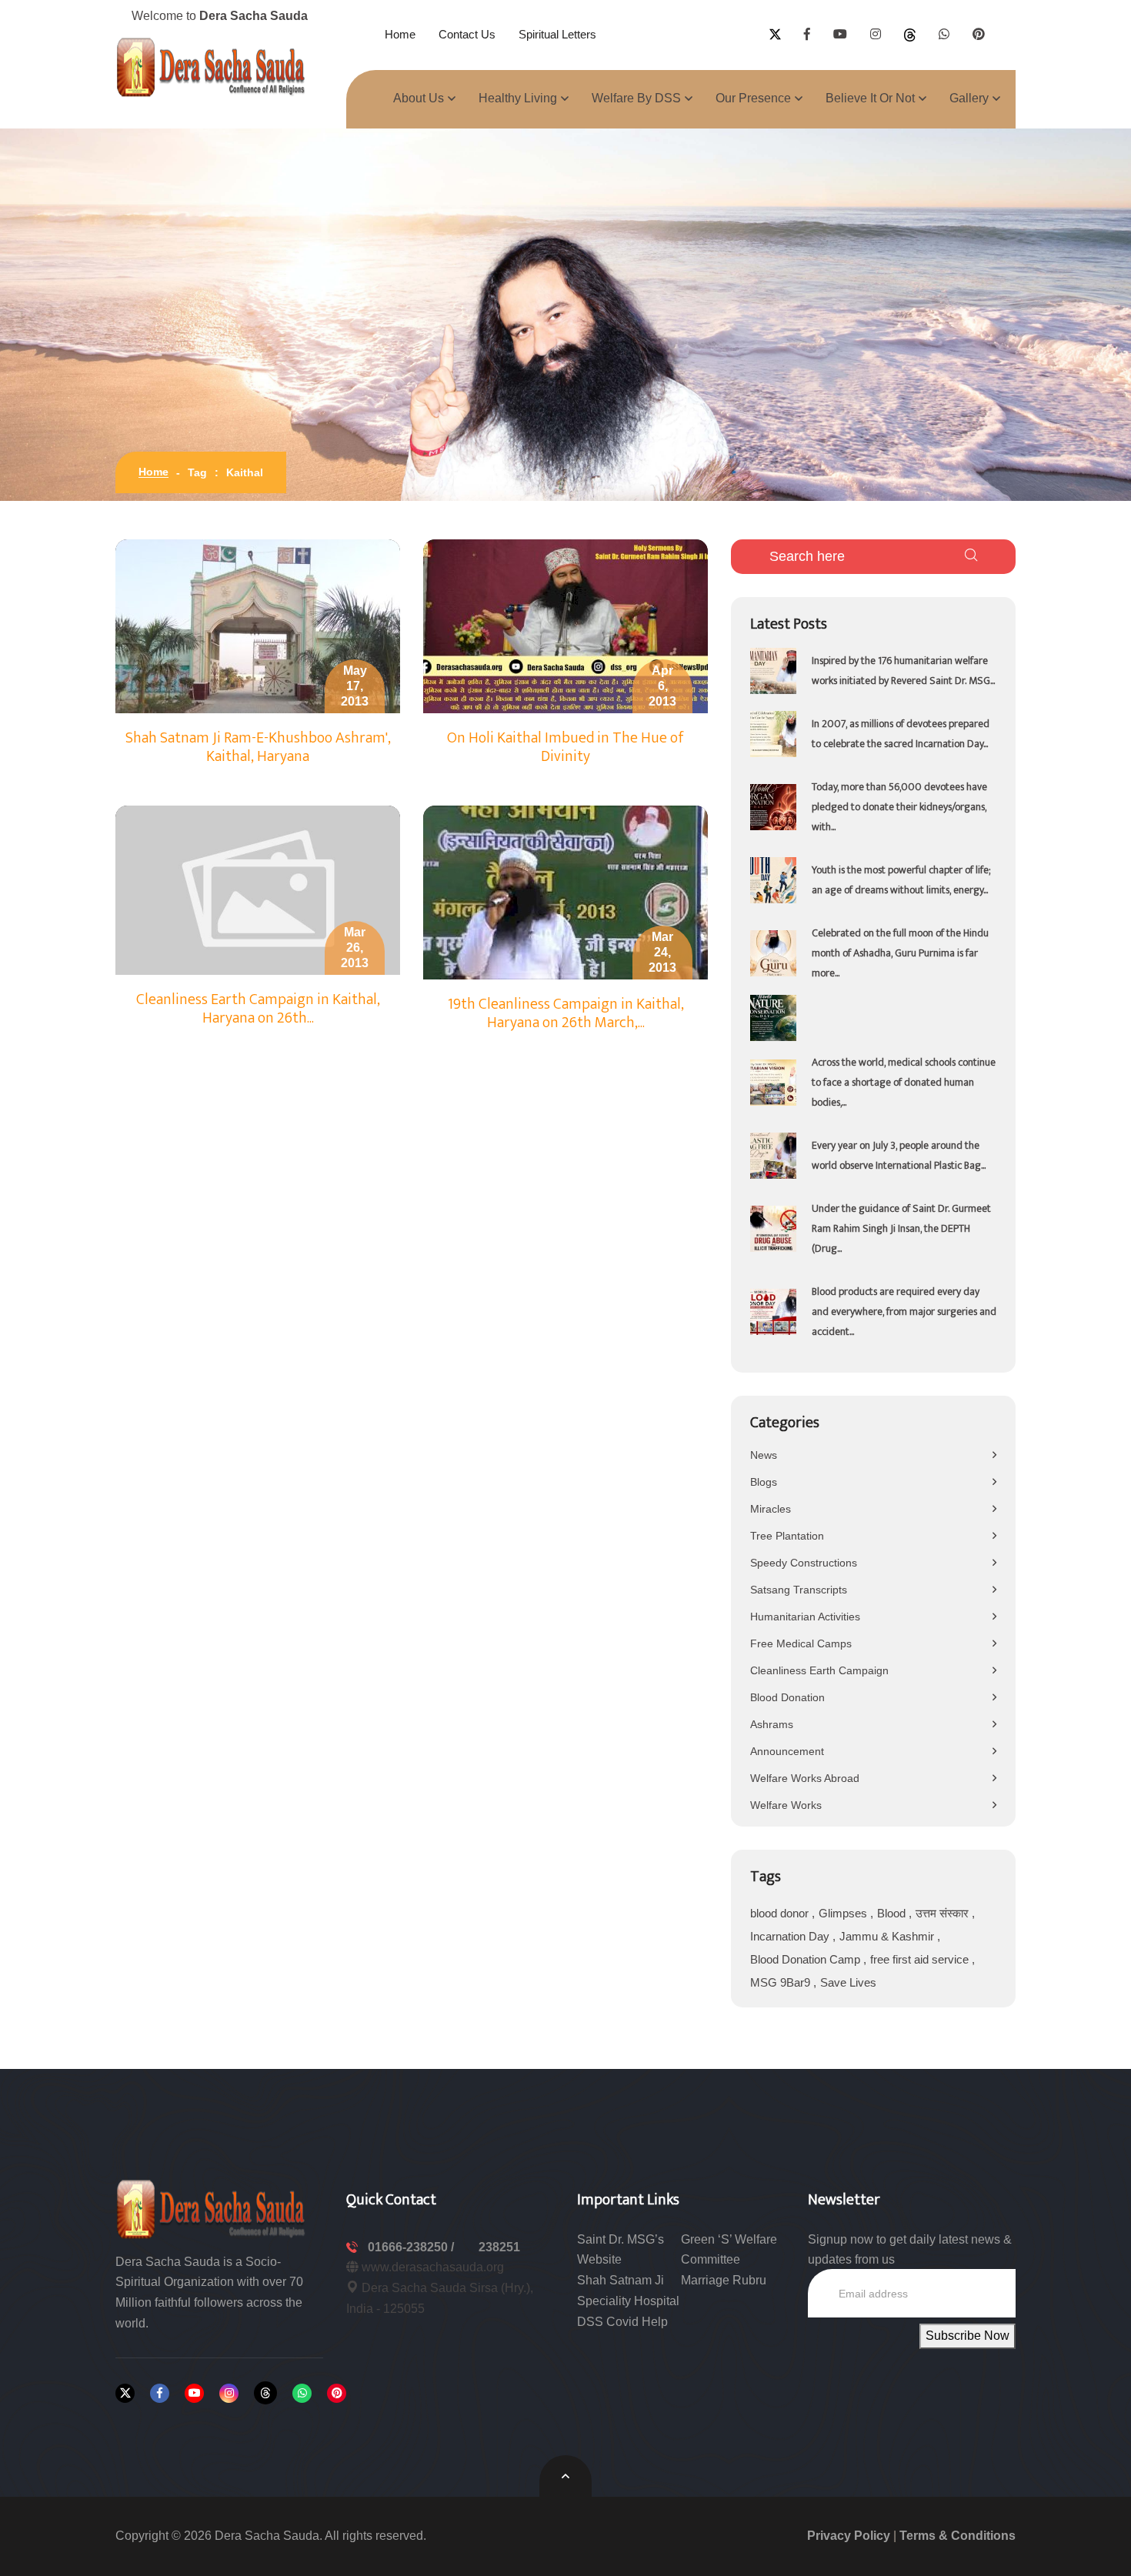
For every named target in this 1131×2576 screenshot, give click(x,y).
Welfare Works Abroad (805, 1778)
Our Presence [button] (753, 98)
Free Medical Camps (801, 1643)
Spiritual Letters (557, 34)
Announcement (787, 1751)
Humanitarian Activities (805, 1617)
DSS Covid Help (622, 2322)
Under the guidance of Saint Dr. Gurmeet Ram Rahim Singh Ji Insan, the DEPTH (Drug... (901, 1228)
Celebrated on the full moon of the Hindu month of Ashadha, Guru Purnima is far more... (900, 953)
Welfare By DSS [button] (636, 98)
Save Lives (848, 1982)
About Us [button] (419, 98)
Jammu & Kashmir (888, 1936)
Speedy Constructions (804, 1563)
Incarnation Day (791, 1936)
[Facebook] (160, 2393)
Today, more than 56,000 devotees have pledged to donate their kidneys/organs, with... (899, 807)
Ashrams (772, 1724)
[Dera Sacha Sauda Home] (212, 67)
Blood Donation (787, 1697)
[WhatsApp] (302, 2393)
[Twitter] (125, 2393)
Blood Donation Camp (807, 1959)
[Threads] (265, 2393)
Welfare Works (786, 1805)
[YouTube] (194, 2393)
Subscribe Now (968, 2336)
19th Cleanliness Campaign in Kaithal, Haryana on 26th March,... (566, 1013)
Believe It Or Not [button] (870, 98)
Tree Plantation (787, 1536)
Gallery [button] (969, 98)
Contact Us (467, 34)
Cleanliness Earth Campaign (819, 1670)
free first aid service (921, 1959)
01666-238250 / (412, 2247)
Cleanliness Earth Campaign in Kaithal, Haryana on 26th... (258, 1009)
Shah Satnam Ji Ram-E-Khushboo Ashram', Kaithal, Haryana (258, 747)
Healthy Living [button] (518, 98)
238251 (499, 2247)
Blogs (764, 1482)
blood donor (781, 1913)
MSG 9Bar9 (782, 1982)
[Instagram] (229, 2393)
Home (400, 34)
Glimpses (844, 1913)
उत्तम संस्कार (944, 1913)
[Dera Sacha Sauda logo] (212, 2208)
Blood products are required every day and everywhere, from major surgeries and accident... (904, 1311)
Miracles (771, 1509)
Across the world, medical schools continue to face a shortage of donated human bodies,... (904, 1082)
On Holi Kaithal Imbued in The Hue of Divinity (565, 747)
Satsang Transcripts (799, 1590)
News (764, 1455)
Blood (893, 1913)
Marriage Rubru (724, 2280)
